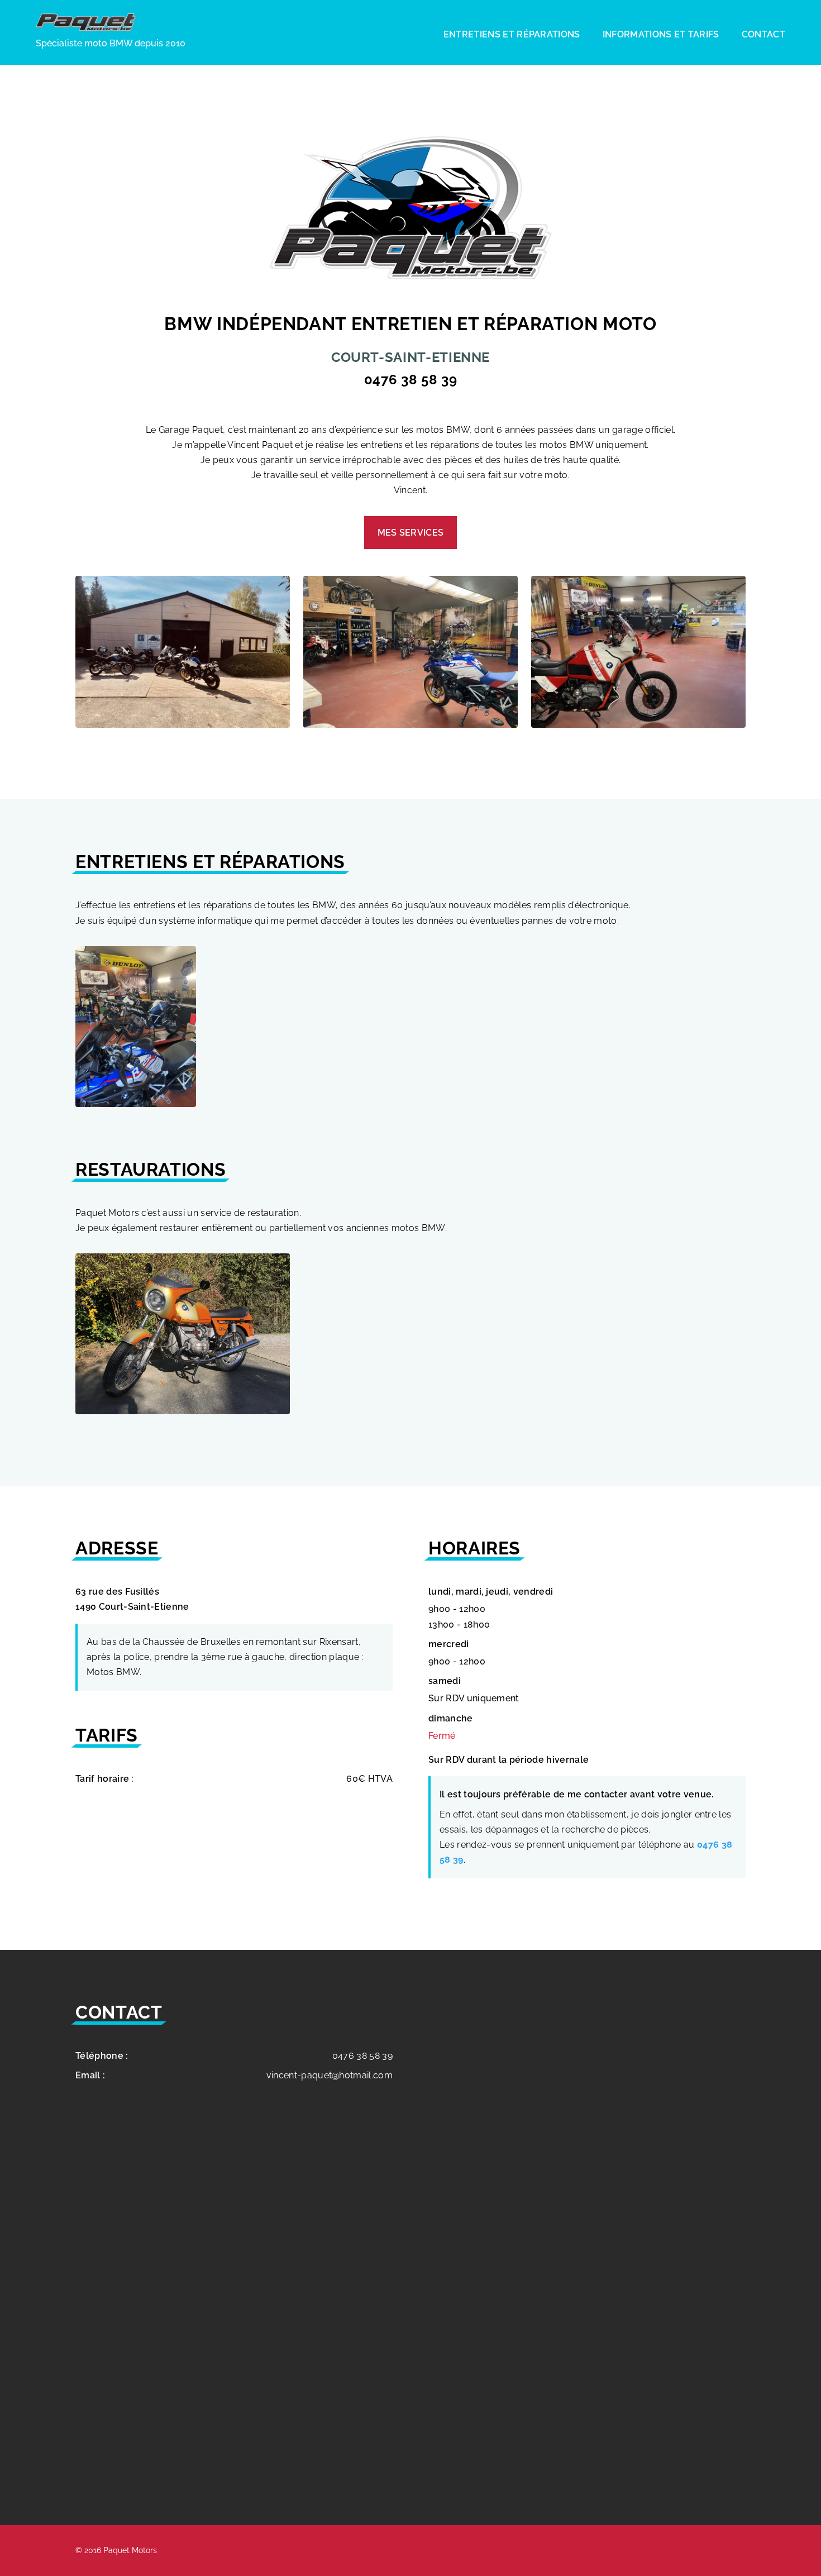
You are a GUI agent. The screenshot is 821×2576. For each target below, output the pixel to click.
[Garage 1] (183, 725)
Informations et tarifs (661, 34)
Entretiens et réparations (512, 34)
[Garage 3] (638, 725)
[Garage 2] (410, 725)
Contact (763, 34)
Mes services (411, 533)
